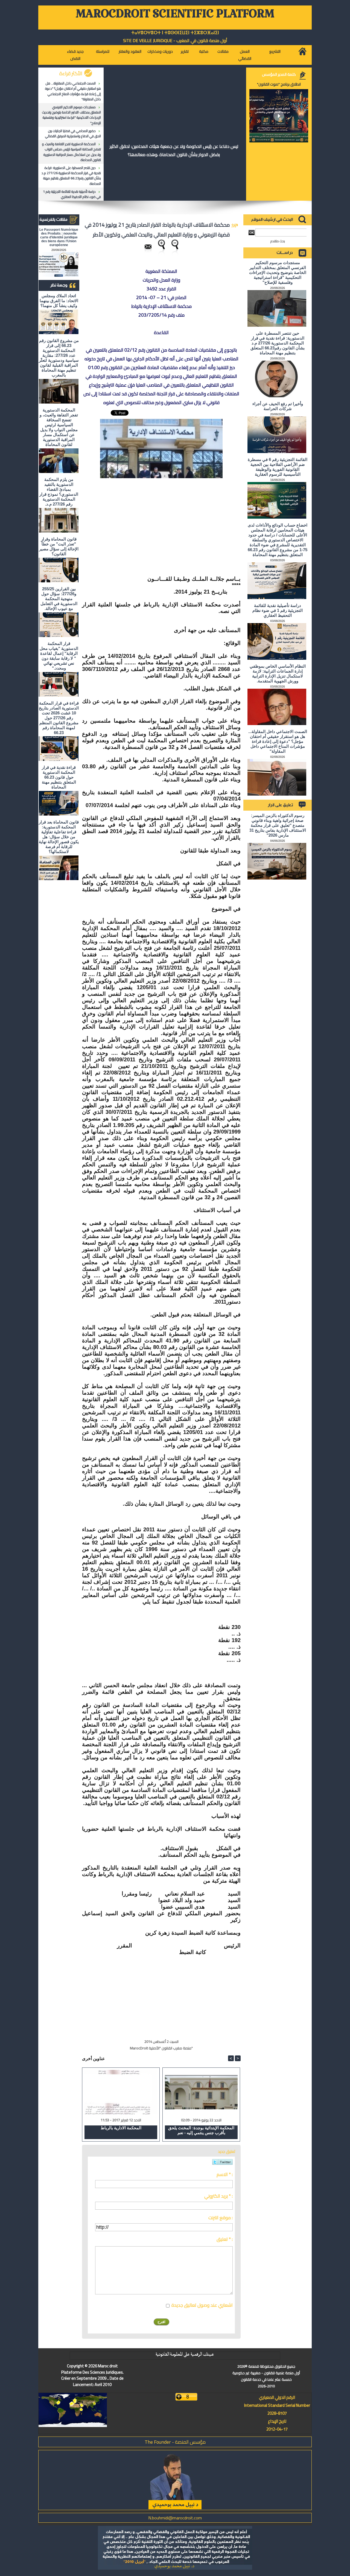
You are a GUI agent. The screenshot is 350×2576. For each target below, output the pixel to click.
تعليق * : (225, 2239)
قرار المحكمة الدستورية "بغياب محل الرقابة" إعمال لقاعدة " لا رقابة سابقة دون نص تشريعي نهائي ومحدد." (59, 656)
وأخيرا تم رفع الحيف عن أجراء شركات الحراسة (278, 406)
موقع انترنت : (221, 2218)
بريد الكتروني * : (218, 2196)
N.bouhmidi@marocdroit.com (175, 2518)
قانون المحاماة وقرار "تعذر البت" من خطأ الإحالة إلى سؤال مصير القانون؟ (59, 546)
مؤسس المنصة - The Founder (175, 2442)
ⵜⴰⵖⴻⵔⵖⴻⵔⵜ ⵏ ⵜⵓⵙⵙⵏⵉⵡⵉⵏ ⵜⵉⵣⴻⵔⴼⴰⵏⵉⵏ (175, 33)
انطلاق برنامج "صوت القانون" (279, 84)
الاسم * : (225, 2174)
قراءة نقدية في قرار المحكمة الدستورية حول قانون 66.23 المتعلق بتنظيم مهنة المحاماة (59, 777)
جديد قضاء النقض (75, 55)
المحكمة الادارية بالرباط (121, 2128)
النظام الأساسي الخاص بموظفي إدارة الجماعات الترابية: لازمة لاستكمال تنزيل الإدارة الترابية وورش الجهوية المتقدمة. (278, 674)
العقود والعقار (130, 51)
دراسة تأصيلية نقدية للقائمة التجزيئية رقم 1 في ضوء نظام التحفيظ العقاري (72, 194)
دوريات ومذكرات (160, 51)
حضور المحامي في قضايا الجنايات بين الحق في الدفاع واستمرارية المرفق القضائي (73, 133)
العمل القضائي (245, 55)
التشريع (275, 51)
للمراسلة (103, 51)
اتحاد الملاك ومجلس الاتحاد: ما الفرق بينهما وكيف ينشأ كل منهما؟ (59, 301)
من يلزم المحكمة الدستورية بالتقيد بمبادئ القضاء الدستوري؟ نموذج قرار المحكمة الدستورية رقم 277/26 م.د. (59, 492)
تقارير (185, 51)
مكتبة (204, 51)
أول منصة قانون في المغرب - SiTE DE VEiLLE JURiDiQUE (175, 40)
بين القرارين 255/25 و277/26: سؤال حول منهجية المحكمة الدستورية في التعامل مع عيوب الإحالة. (59, 599)
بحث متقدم (278, 241)
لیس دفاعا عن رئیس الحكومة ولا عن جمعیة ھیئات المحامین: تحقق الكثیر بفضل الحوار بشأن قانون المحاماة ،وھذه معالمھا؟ (174, 150)
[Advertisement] (200, 518)
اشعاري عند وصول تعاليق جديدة (202, 2305)
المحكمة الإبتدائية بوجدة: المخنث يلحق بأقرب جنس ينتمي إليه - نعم (201, 2130)
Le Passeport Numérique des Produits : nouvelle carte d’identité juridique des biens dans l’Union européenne (59, 237)
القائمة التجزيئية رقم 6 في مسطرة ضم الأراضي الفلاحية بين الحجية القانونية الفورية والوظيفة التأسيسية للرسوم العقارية (278, 467)
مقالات (223, 51)
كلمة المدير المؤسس (279, 74)
